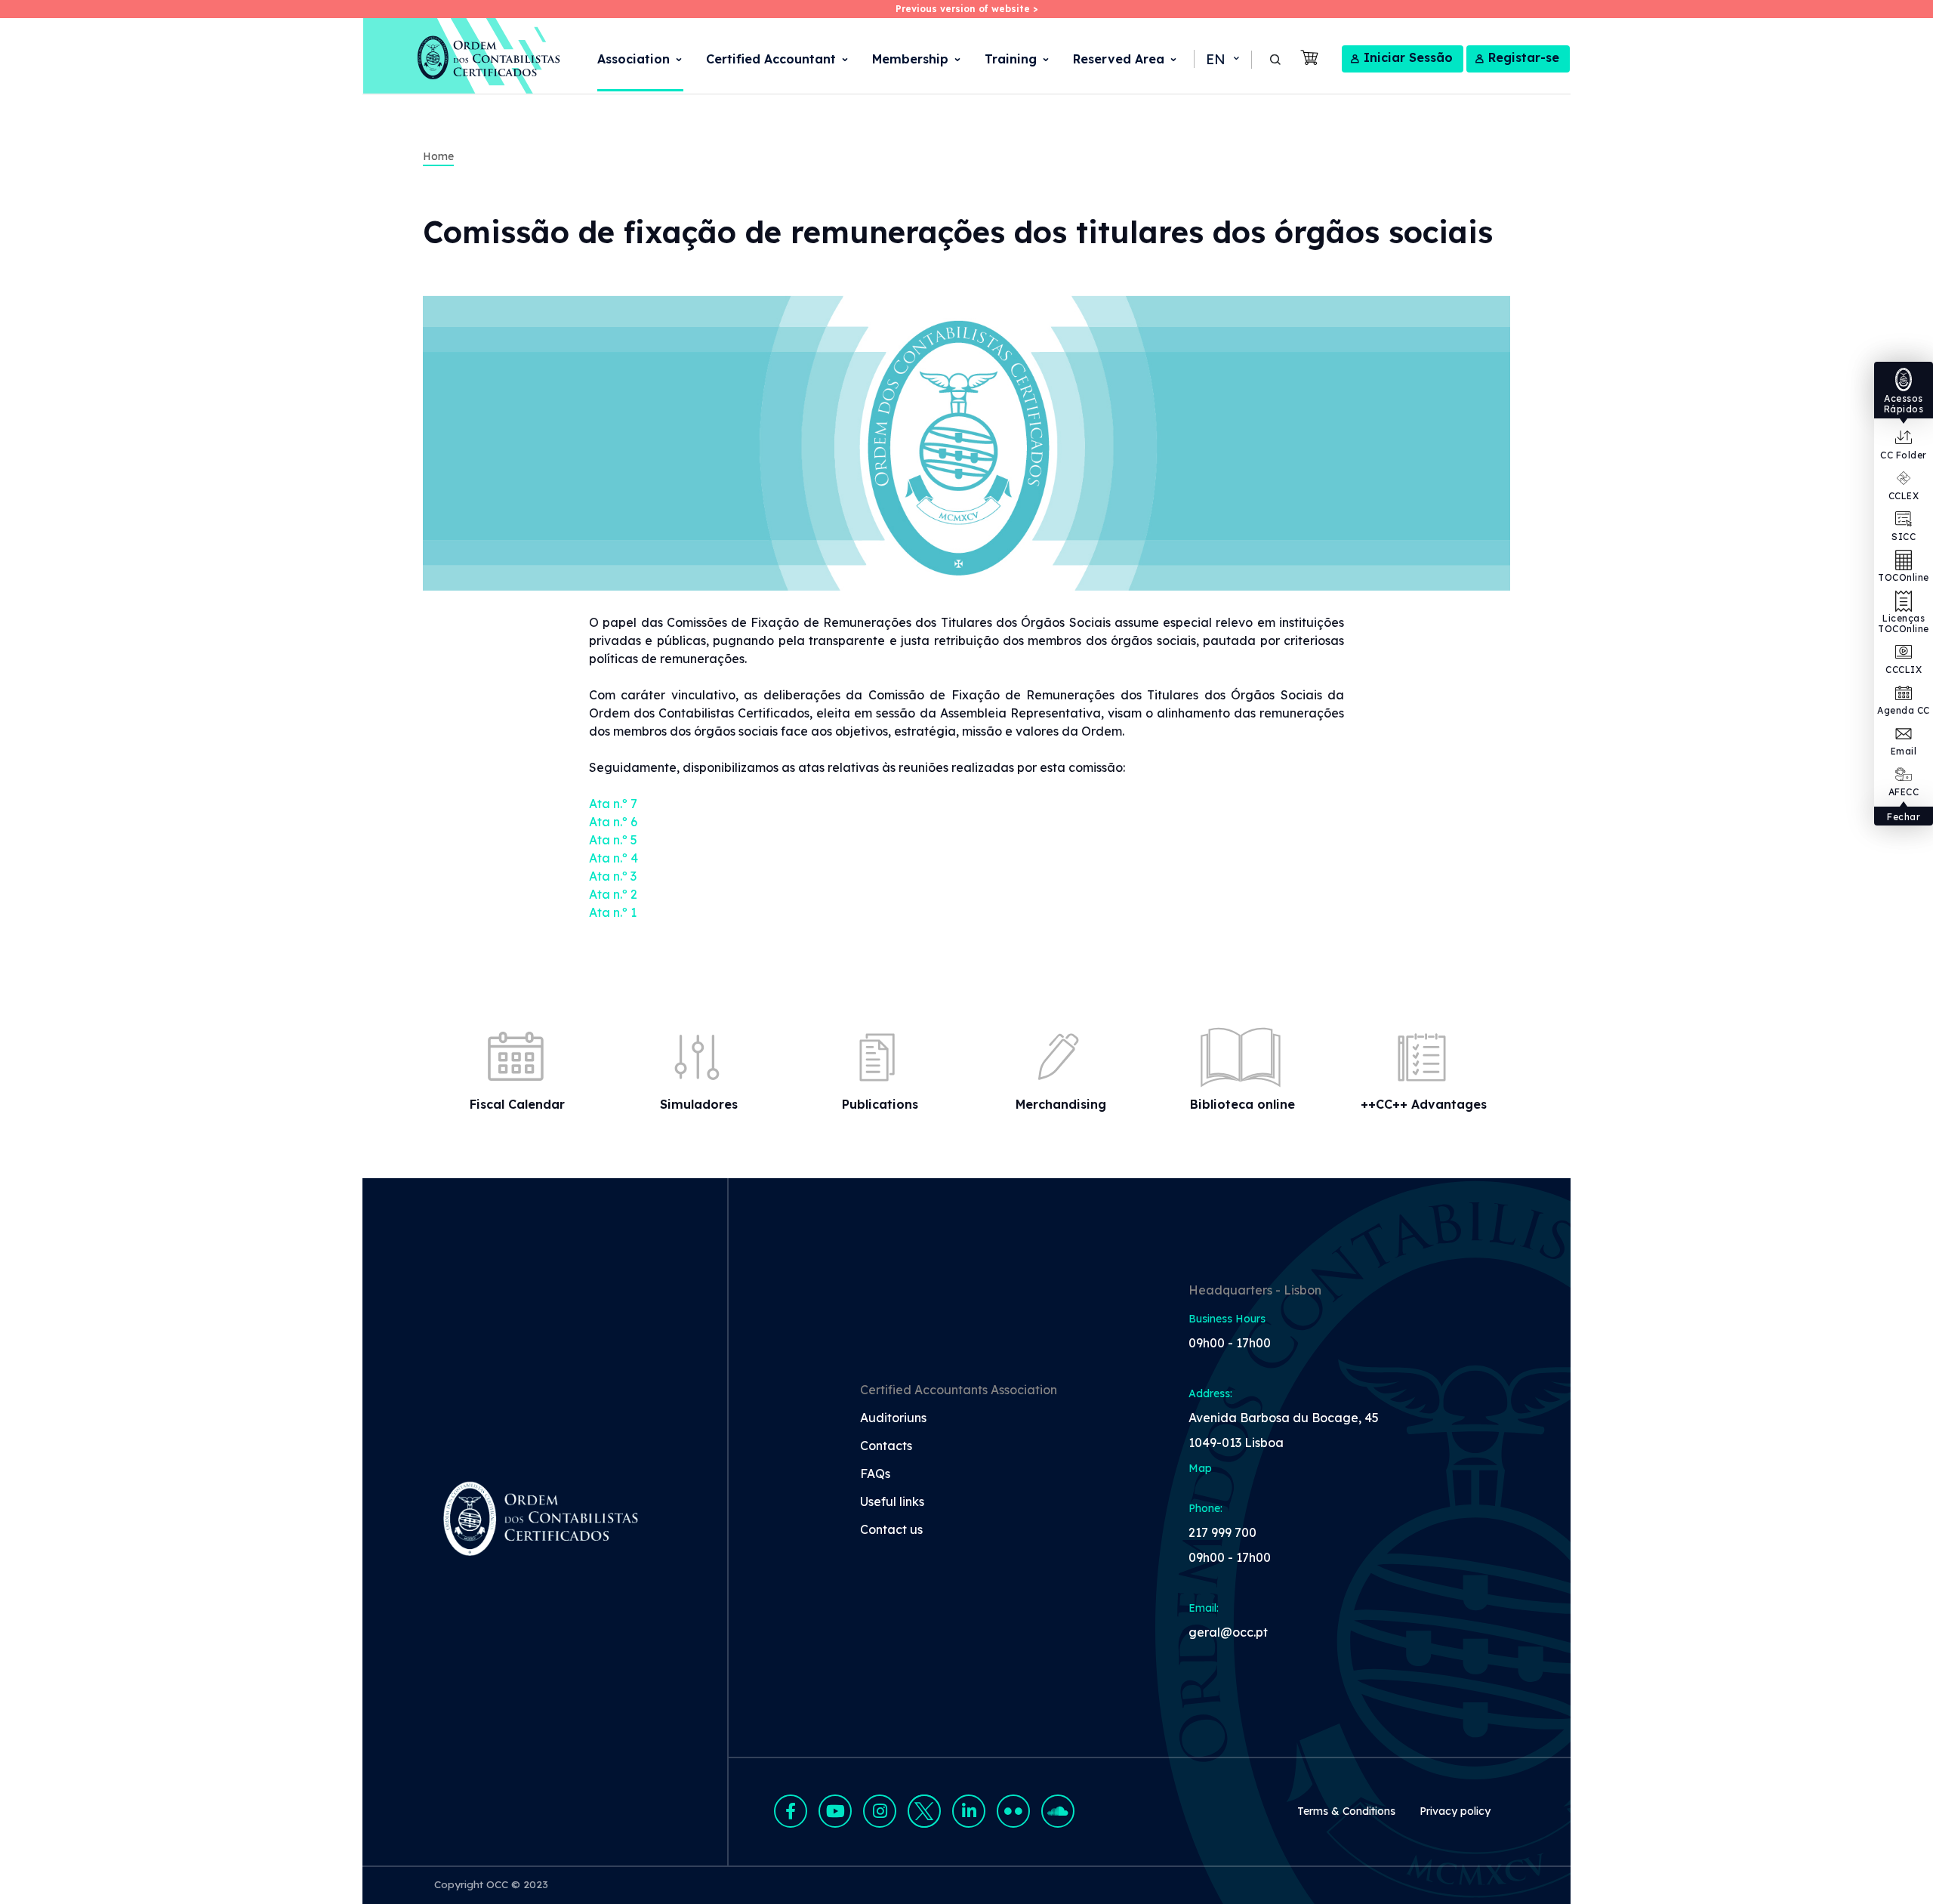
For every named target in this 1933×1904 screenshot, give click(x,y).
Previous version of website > (966, 9)
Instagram (880, 1811)
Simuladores (699, 1104)
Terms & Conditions (1346, 1811)
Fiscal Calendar (517, 1104)
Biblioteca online (1242, 1104)
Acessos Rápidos (1904, 404)
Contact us (891, 1530)
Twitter (924, 1811)
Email (1904, 751)
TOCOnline (1904, 577)
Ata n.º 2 (613, 894)
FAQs (875, 1474)
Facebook (791, 1811)
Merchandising (1061, 1104)
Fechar (1904, 817)
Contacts (886, 1446)
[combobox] (1221, 60)
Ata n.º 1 (613, 912)
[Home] (462, 56)
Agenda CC (1904, 710)
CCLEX (1904, 496)
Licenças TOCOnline (1904, 623)
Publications (880, 1104)
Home (438, 156)
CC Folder (1904, 455)
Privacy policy (1455, 1811)
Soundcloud (1058, 1811)
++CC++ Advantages (1424, 1104)
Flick (1013, 1811)
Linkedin (969, 1811)
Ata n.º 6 (613, 822)
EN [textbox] (1216, 59)
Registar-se (1524, 57)
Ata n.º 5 (613, 840)
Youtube (835, 1811)
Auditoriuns (893, 1418)
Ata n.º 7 (615, 804)
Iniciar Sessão (1408, 57)
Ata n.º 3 (613, 876)
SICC (1904, 537)
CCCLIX (1904, 670)
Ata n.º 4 (614, 858)
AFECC (1904, 792)
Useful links (892, 1502)
